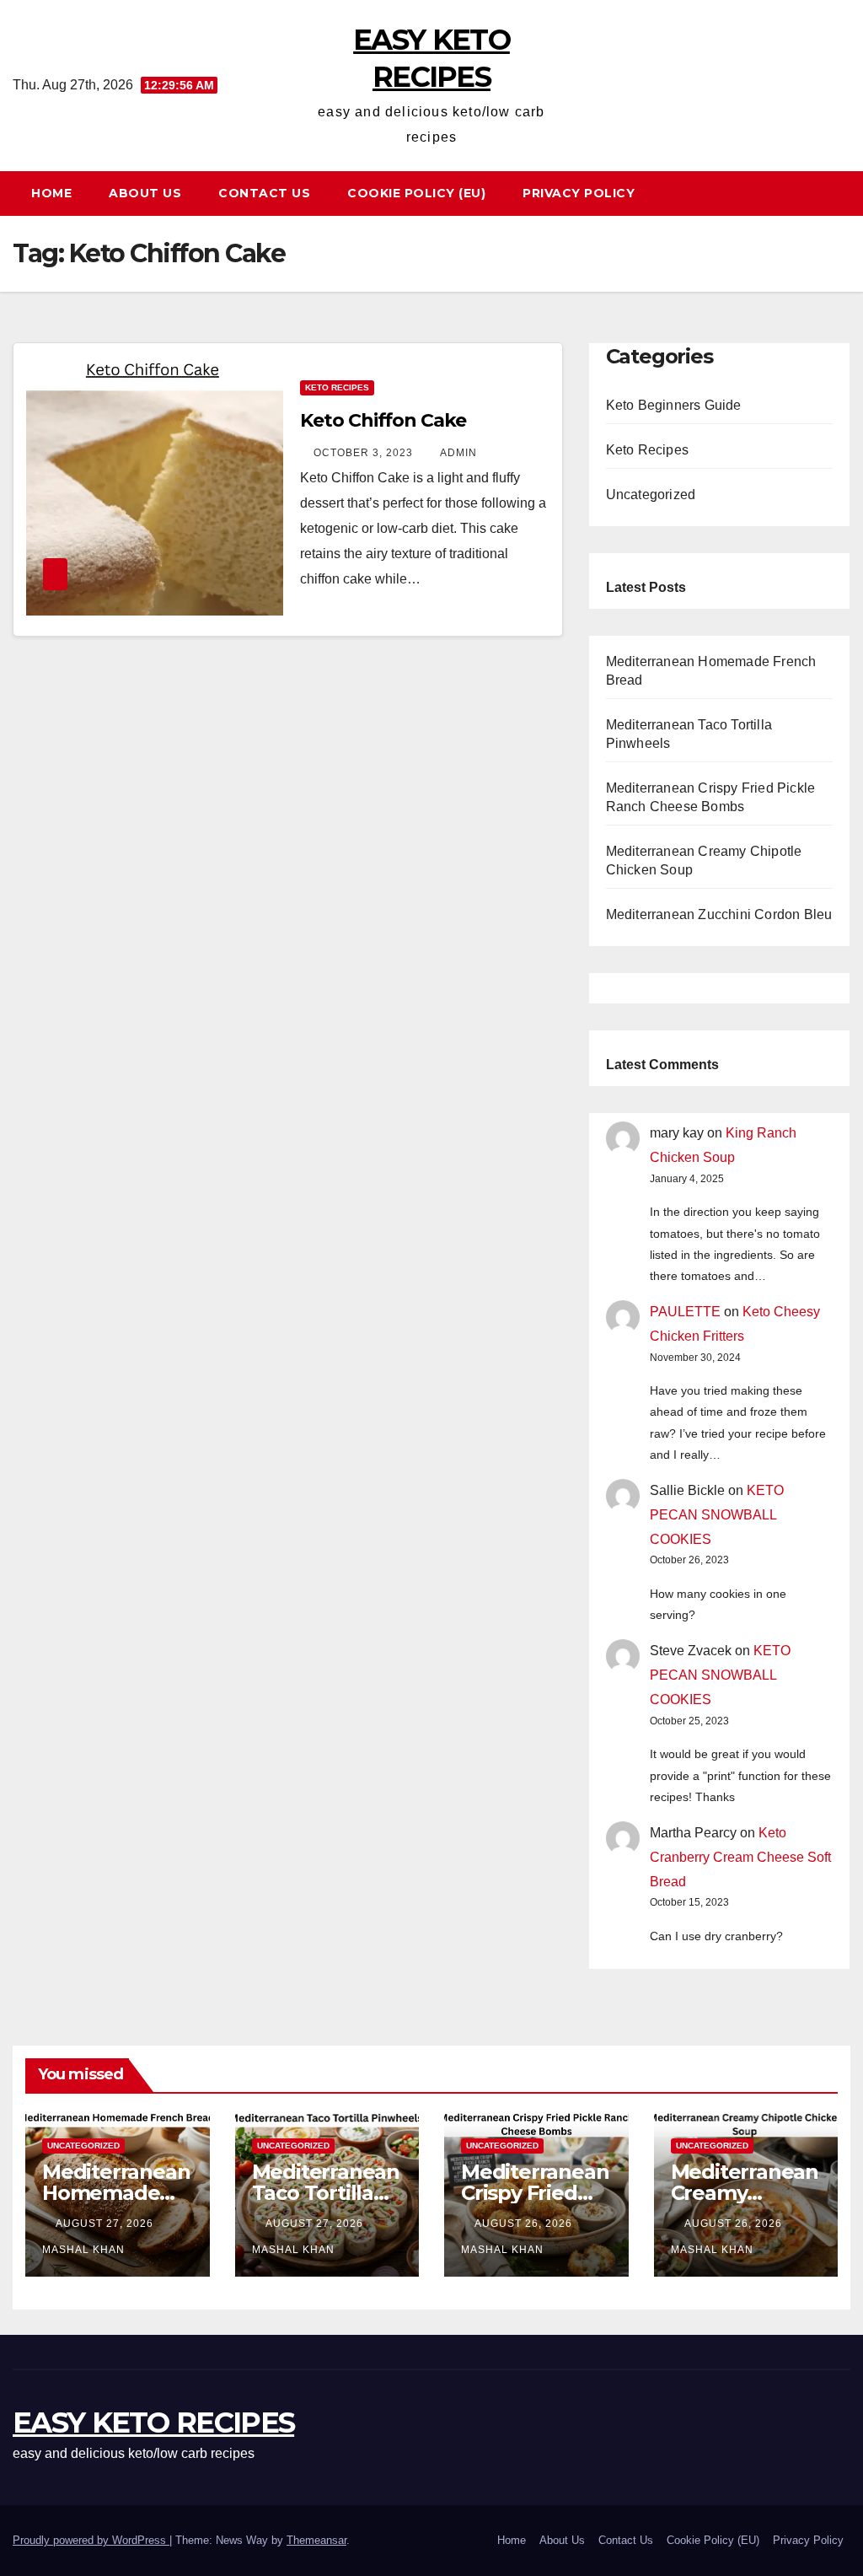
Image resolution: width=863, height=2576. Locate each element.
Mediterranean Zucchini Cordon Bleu (719, 914)
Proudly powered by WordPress (91, 2540)
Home (51, 193)
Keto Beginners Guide (674, 405)
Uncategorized (651, 495)
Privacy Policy (579, 193)
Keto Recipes (337, 387)
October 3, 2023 (365, 453)
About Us (145, 193)
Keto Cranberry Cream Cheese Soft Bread (740, 1857)
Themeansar (316, 2540)
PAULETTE (685, 1312)
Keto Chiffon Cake (383, 420)
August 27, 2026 (106, 2224)
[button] (845, 193)
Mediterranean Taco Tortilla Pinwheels (326, 2193)
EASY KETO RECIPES (153, 2423)
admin (458, 453)
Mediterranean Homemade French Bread (116, 2193)
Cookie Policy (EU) (416, 193)
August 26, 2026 (525, 2224)
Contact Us (264, 193)
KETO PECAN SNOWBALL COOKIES (717, 1515)
